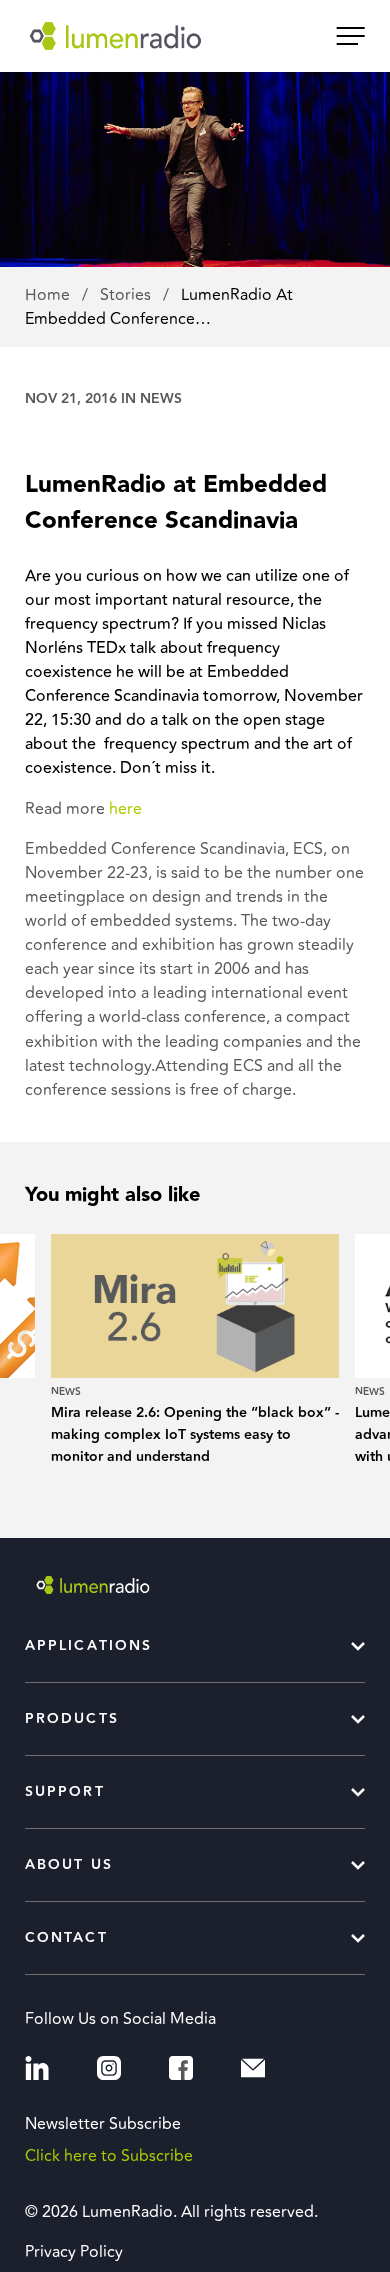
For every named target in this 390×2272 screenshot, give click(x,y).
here (125, 809)
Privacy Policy (74, 2252)
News (161, 399)
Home (49, 295)
